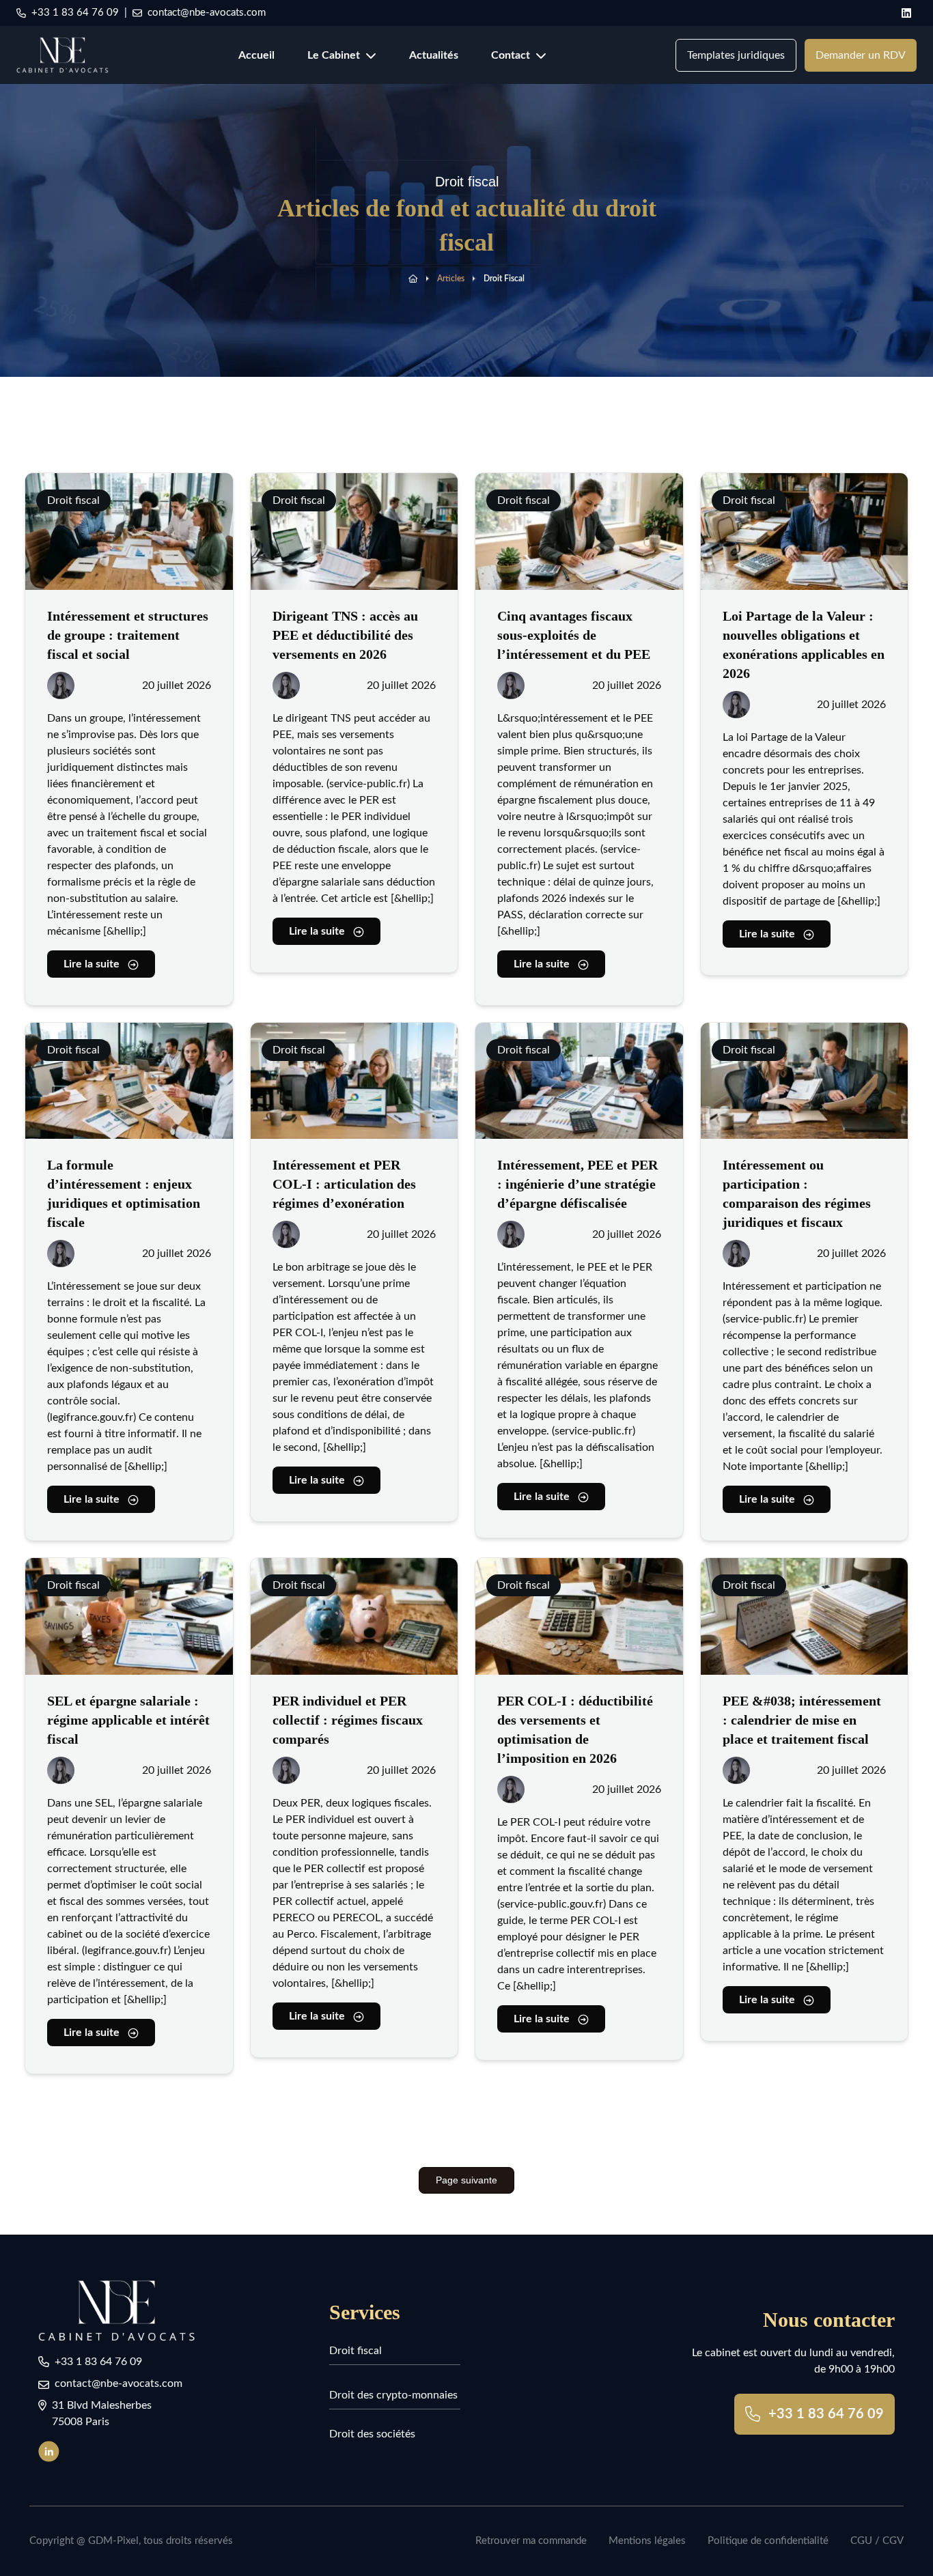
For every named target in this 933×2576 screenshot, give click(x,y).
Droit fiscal (504, 279)
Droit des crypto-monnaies (393, 2395)
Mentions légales (647, 2541)
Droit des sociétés (372, 2434)
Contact (511, 55)
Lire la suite (92, 964)
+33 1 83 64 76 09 (75, 13)
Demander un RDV (861, 55)
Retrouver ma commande (531, 2541)
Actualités (434, 55)
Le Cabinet (334, 55)
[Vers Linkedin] (54, 2451)
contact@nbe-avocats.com (207, 13)
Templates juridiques (736, 55)
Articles (451, 279)
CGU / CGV (877, 2541)
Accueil (256, 55)
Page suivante (466, 2180)
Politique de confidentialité (768, 2541)
